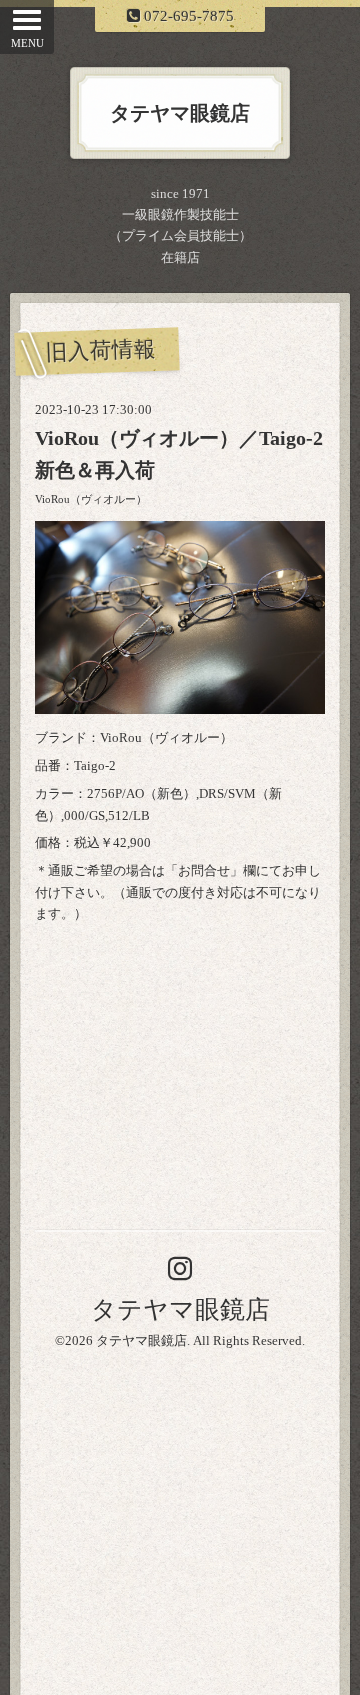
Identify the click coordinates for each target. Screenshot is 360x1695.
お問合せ (204, 870)
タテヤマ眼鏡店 (180, 1309)
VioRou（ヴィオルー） (91, 499)
